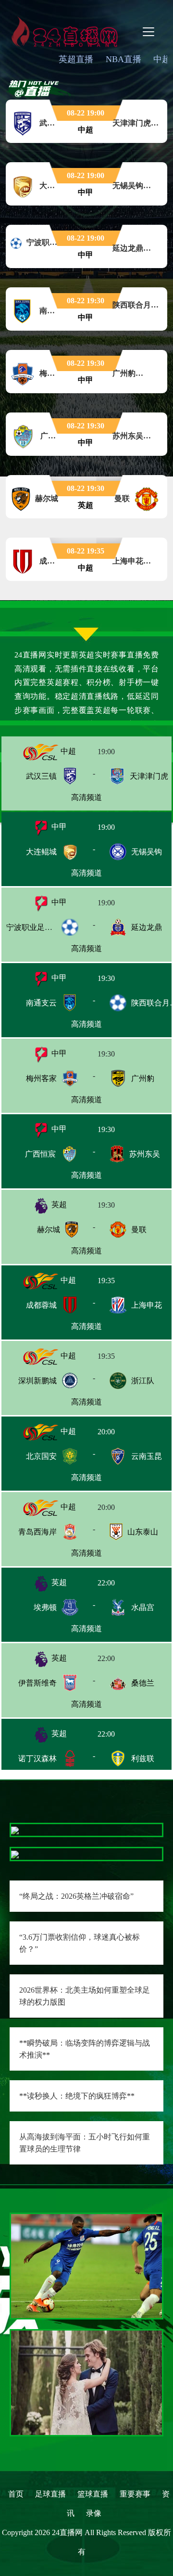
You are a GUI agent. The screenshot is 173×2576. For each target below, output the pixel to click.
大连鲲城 (41, 852)
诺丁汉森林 (37, 1758)
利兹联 (143, 1758)
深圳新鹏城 (37, 1381)
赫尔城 (49, 1230)
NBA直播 (124, 59)
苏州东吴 (145, 1154)
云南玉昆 (147, 1456)
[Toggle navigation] (148, 32)
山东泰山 (143, 1532)
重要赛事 (135, 2494)
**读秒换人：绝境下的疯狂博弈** (77, 2096)
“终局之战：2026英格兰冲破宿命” (76, 1896)
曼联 (139, 1230)
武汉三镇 (41, 776)
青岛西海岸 (37, 1532)
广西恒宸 (40, 1154)
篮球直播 (93, 2494)
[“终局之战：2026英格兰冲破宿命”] (15, 1830)
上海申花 (147, 1305)
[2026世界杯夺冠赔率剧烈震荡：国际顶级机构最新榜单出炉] (86, 2382)
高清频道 (86, 797)
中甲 (58, 827)
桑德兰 (143, 1683)
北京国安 (41, 1456)
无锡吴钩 (147, 852)
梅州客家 (41, 1078)
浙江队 (143, 1381)
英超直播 (76, 59)
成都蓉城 (41, 1305)
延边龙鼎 (147, 927)
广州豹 (143, 1078)
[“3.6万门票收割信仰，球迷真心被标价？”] (15, 1854)
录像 (94, 2513)
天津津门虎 (149, 776)
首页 (16, 2494)
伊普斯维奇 (37, 1683)
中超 (67, 751)
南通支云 (41, 1003)
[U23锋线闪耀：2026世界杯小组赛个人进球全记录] (86, 2265)
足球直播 (50, 2494)
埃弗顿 (45, 1607)
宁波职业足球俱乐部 (41, 927)
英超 (58, 1204)
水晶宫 (143, 1607)
